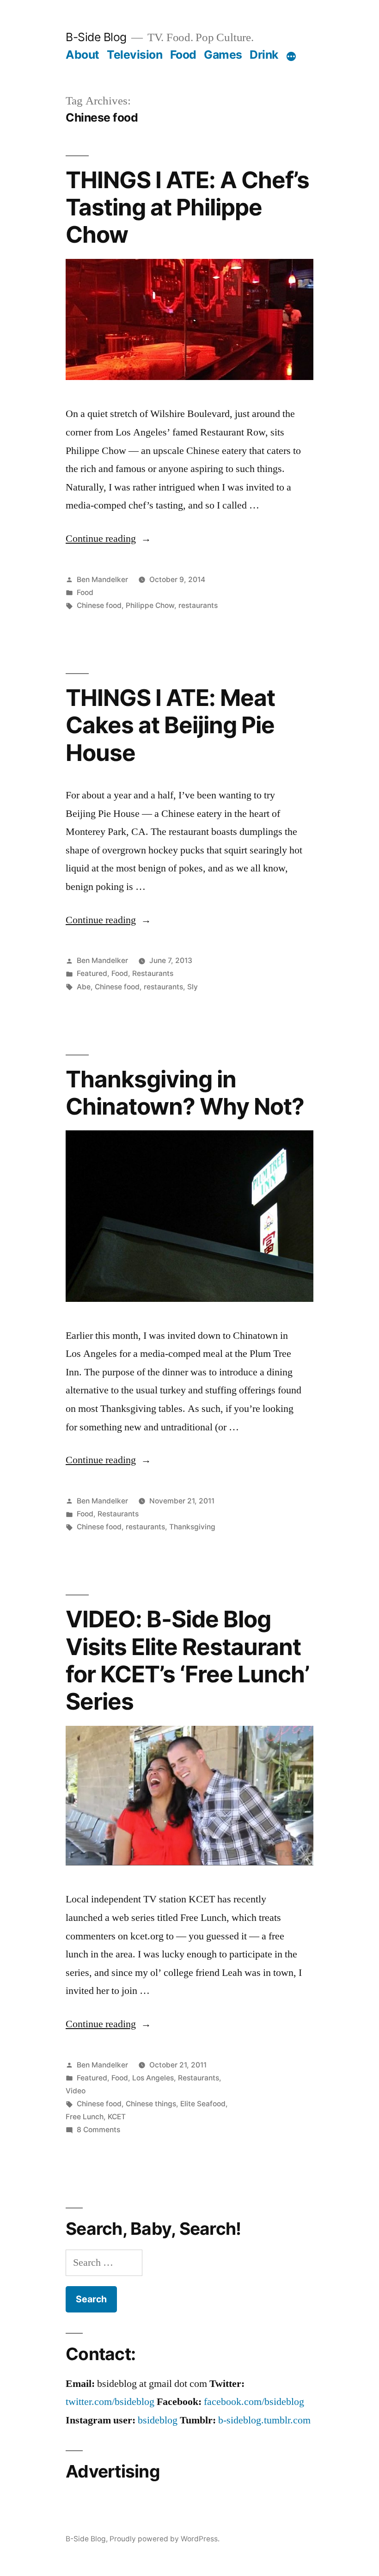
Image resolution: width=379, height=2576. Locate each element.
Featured (92, 973)
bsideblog (158, 2420)
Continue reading (108, 539)
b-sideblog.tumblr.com (264, 2420)
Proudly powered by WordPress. (165, 2539)
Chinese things (151, 2104)
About (83, 55)
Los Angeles (153, 2078)
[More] (291, 56)
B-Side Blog (96, 37)
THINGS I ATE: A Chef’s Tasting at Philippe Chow (187, 207)
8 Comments (98, 2130)
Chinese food (99, 605)
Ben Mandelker (102, 580)
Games (223, 55)
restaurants (198, 605)
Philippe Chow (150, 605)
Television (134, 55)
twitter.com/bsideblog (110, 2402)
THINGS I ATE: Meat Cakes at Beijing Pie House (170, 725)
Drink (264, 55)
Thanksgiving (192, 1527)
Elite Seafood (203, 2104)
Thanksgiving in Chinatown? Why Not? (185, 1093)
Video (76, 2091)
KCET (117, 2117)
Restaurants (153, 973)
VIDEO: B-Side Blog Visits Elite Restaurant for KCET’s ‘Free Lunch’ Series (187, 1660)
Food (183, 55)
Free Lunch (85, 2117)
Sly (193, 987)
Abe (84, 987)
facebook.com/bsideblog (254, 2402)
